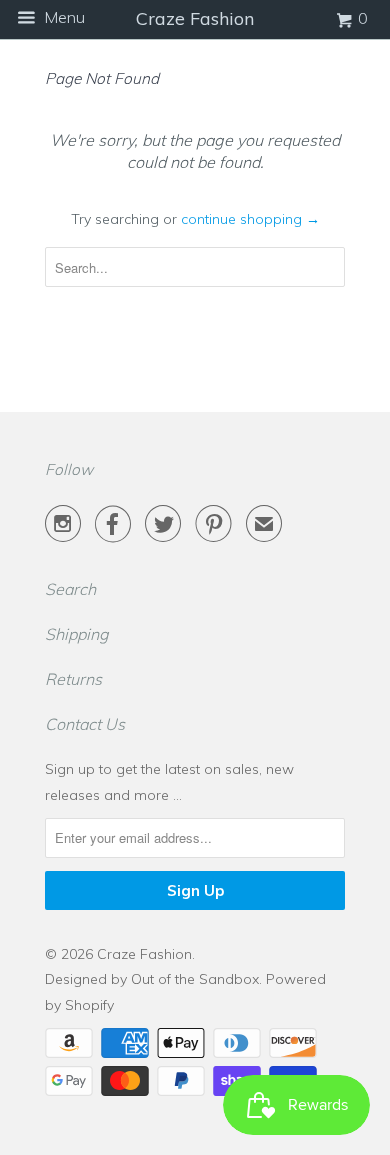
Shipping (77, 634)
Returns (73, 679)
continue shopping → (250, 219)
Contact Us (85, 724)
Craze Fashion (144, 954)
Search (70, 589)
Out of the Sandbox (195, 979)
